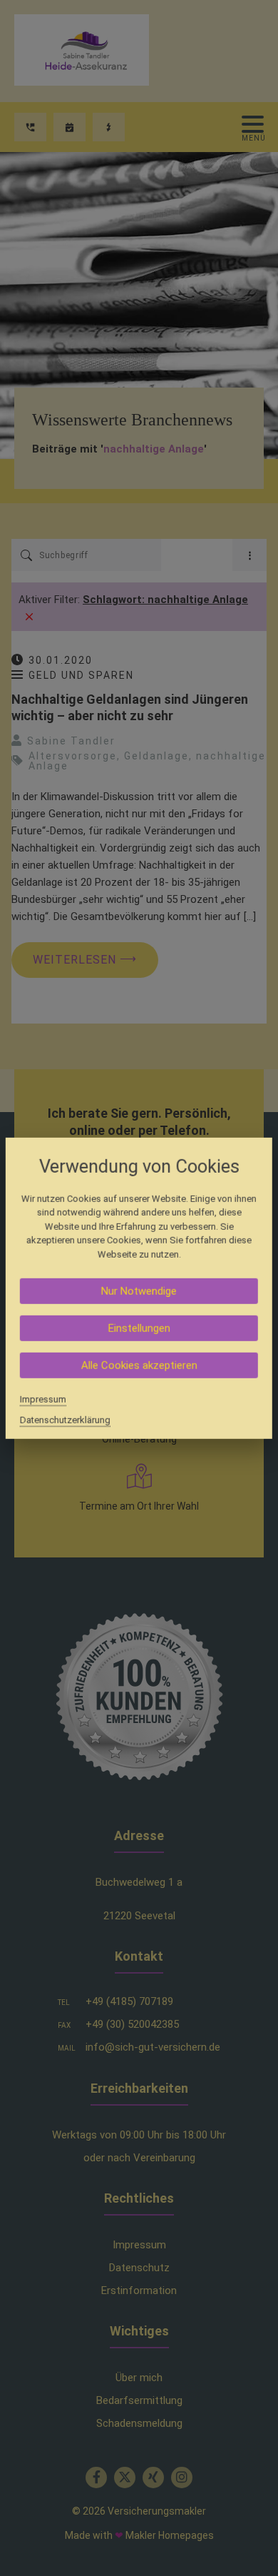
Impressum (43, 1399)
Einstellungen (139, 1328)
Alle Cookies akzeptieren (139, 1365)
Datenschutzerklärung (65, 1420)
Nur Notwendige (139, 1291)
